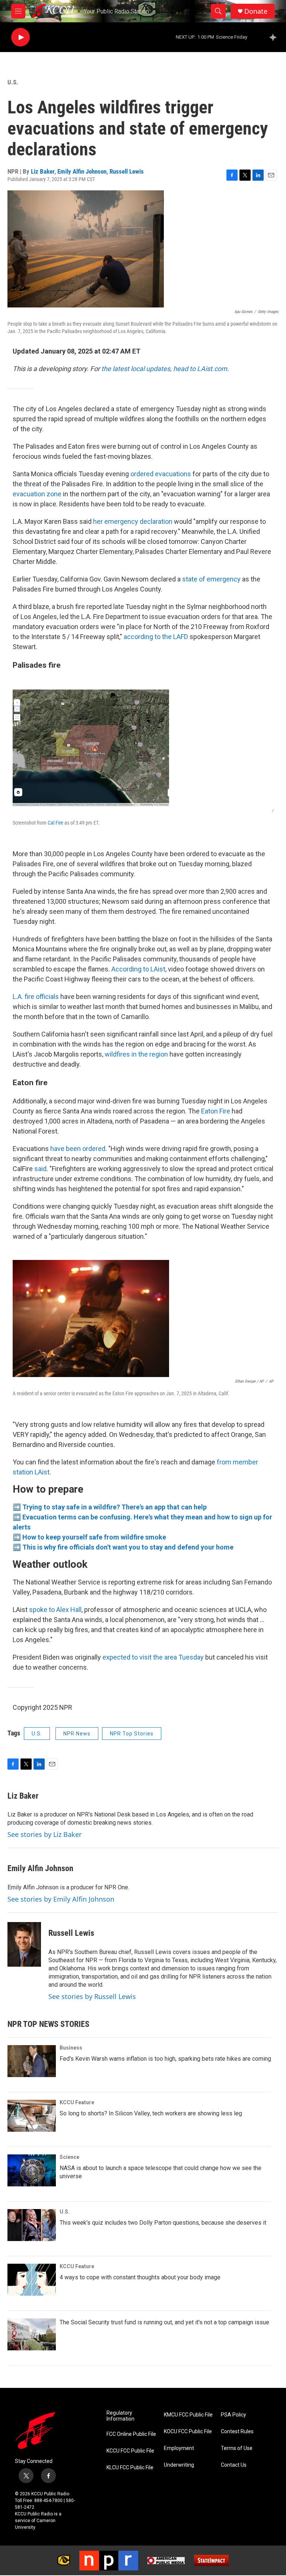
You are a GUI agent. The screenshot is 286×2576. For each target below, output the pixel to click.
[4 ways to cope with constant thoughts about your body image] (32, 2280)
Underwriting (179, 2465)
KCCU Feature (77, 2102)
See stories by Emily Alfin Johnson (61, 1899)
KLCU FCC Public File (130, 2468)
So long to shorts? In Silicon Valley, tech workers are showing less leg (151, 2113)
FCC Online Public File (131, 2434)
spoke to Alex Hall (55, 1610)
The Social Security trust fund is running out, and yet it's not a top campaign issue (164, 2322)
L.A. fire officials (36, 997)
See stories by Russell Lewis (92, 1996)
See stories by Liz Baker (45, 1834)
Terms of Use (237, 2448)
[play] (20, 37)
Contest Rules (237, 2432)
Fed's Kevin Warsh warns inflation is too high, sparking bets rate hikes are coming (165, 2059)
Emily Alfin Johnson (82, 171)
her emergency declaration (133, 521)
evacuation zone (37, 494)
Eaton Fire (216, 1111)
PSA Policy (233, 2415)
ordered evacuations (161, 474)
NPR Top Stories (132, 1734)
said (40, 1169)
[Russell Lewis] (24, 1944)
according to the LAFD (156, 637)
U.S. (13, 82)
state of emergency (211, 579)
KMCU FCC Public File (188, 2415)
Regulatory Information (120, 2416)
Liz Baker (43, 171)
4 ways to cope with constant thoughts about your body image (140, 2277)
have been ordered (78, 1149)
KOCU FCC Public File (188, 2432)
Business (71, 2048)
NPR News (77, 1734)
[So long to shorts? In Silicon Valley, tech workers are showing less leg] (32, 2116)
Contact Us (234, 2465)
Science (69, 2157)
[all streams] (275, 37)
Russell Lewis (127, 171)
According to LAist (138, 969)
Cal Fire (56, 823)
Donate (256, 11)
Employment (179, 2448)
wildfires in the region (136, 1054)
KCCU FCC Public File (130, 2451)
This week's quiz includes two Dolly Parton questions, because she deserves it (163, 2223)
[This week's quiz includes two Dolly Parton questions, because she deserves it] (32, 2225)
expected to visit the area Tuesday (153, 1657)
